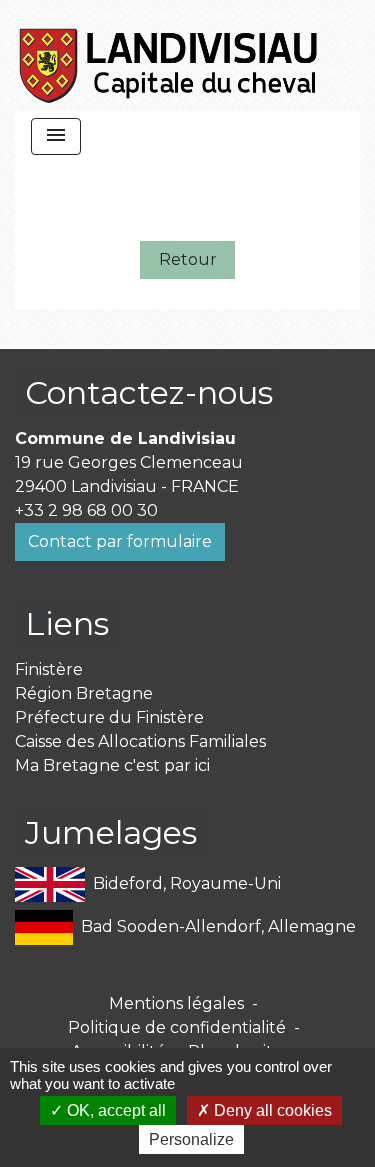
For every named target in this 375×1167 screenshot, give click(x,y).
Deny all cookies (271, 1110)
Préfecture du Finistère (109, 717)
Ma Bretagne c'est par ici (112, 765)
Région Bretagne (84, 693)
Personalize (191, 1139)
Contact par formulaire (120, 541)
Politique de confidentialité (177, 1027)
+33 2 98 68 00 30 (86, 510)
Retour (188, 259)
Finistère (49, 669)
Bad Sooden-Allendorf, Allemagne (218, 926)
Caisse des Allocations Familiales (140, 741)
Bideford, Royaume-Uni (187, 883)
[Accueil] (169, 55)
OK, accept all (114, 1110)
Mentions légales (176, 1003)
